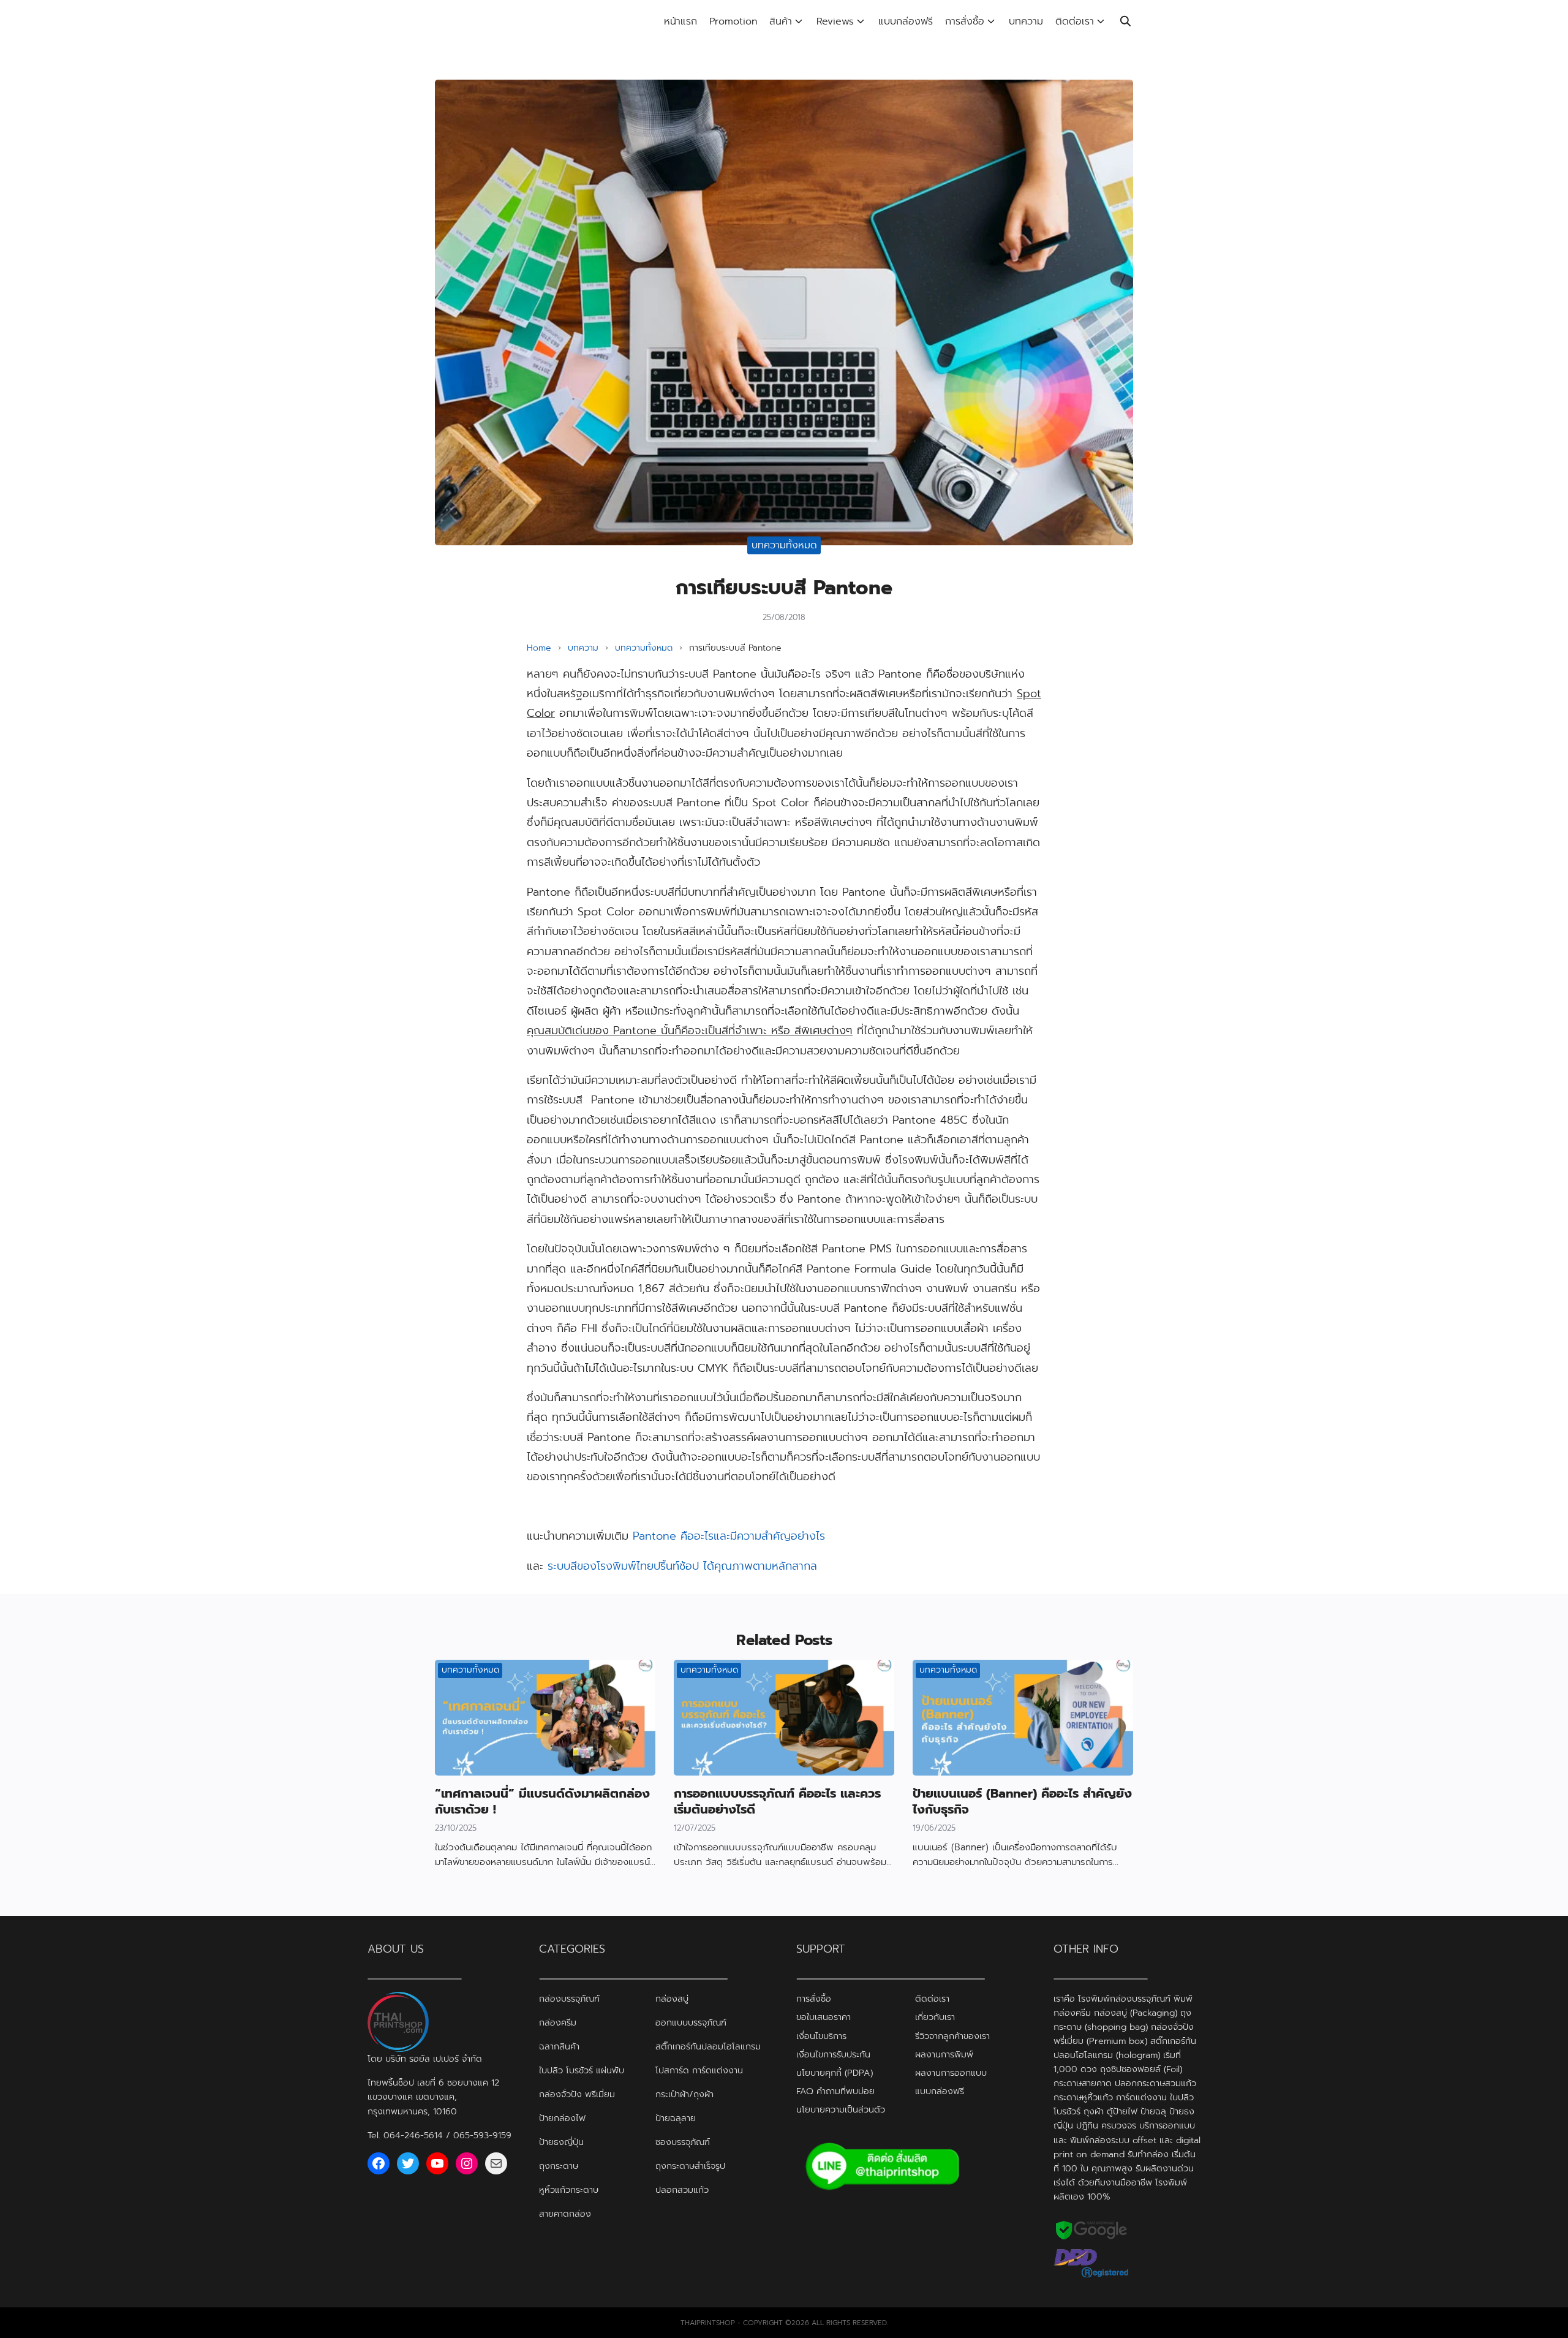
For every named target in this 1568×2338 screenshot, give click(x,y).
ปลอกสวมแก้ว (682, 2190)
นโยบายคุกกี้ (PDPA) (835, 2073)
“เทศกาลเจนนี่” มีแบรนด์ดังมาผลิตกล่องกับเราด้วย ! (542, 1801)
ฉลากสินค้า (559, 2046)
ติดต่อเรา (1075, 21)
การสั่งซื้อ (965, 21)
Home (539, 648)
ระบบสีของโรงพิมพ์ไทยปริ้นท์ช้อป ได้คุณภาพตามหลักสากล (682, 1566)
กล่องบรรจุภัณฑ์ (569, 1999)
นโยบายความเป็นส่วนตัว (841, 2109)
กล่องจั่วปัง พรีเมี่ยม (577, 2094)
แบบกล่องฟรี (906, 21)
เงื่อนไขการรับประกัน (833, 2054)
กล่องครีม (558, 2022)
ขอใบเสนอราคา (824, 2017)
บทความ (1026, 21)
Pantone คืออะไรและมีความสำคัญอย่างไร (729, 1536)
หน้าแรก (680, 21)
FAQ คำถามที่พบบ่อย (835, 2091)
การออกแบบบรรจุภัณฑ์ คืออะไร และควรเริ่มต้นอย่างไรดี (777, 1801)
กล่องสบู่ (672, 1999)
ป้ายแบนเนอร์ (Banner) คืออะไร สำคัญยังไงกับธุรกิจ (1022, 1801)
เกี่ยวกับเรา (935, 2017)
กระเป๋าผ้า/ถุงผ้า (684, 2094)
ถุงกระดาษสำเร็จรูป (690, 2166)
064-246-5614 (413, 2135)
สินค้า (781, 21)
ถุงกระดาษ (559, 2166)
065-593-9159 (482, 2135)
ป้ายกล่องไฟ (562, 2118)
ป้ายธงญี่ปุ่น (561, 2142)
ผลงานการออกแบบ (951, 2073)
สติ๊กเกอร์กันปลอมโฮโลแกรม (708, 2046)
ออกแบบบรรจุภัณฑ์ (691, 2022)
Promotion (733, 21)
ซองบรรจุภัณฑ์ (683, 2142)
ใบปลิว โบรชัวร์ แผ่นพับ (582, 2070)
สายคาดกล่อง (565, 2214)
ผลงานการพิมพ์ (944, 2054)
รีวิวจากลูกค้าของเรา (952, 2036)
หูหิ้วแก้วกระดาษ (569, 2190)
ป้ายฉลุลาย (676, 2118)
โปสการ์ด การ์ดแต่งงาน (699, 2070)
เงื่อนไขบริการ (821, 2036)
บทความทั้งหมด (784, 545)
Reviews (835, 21)
